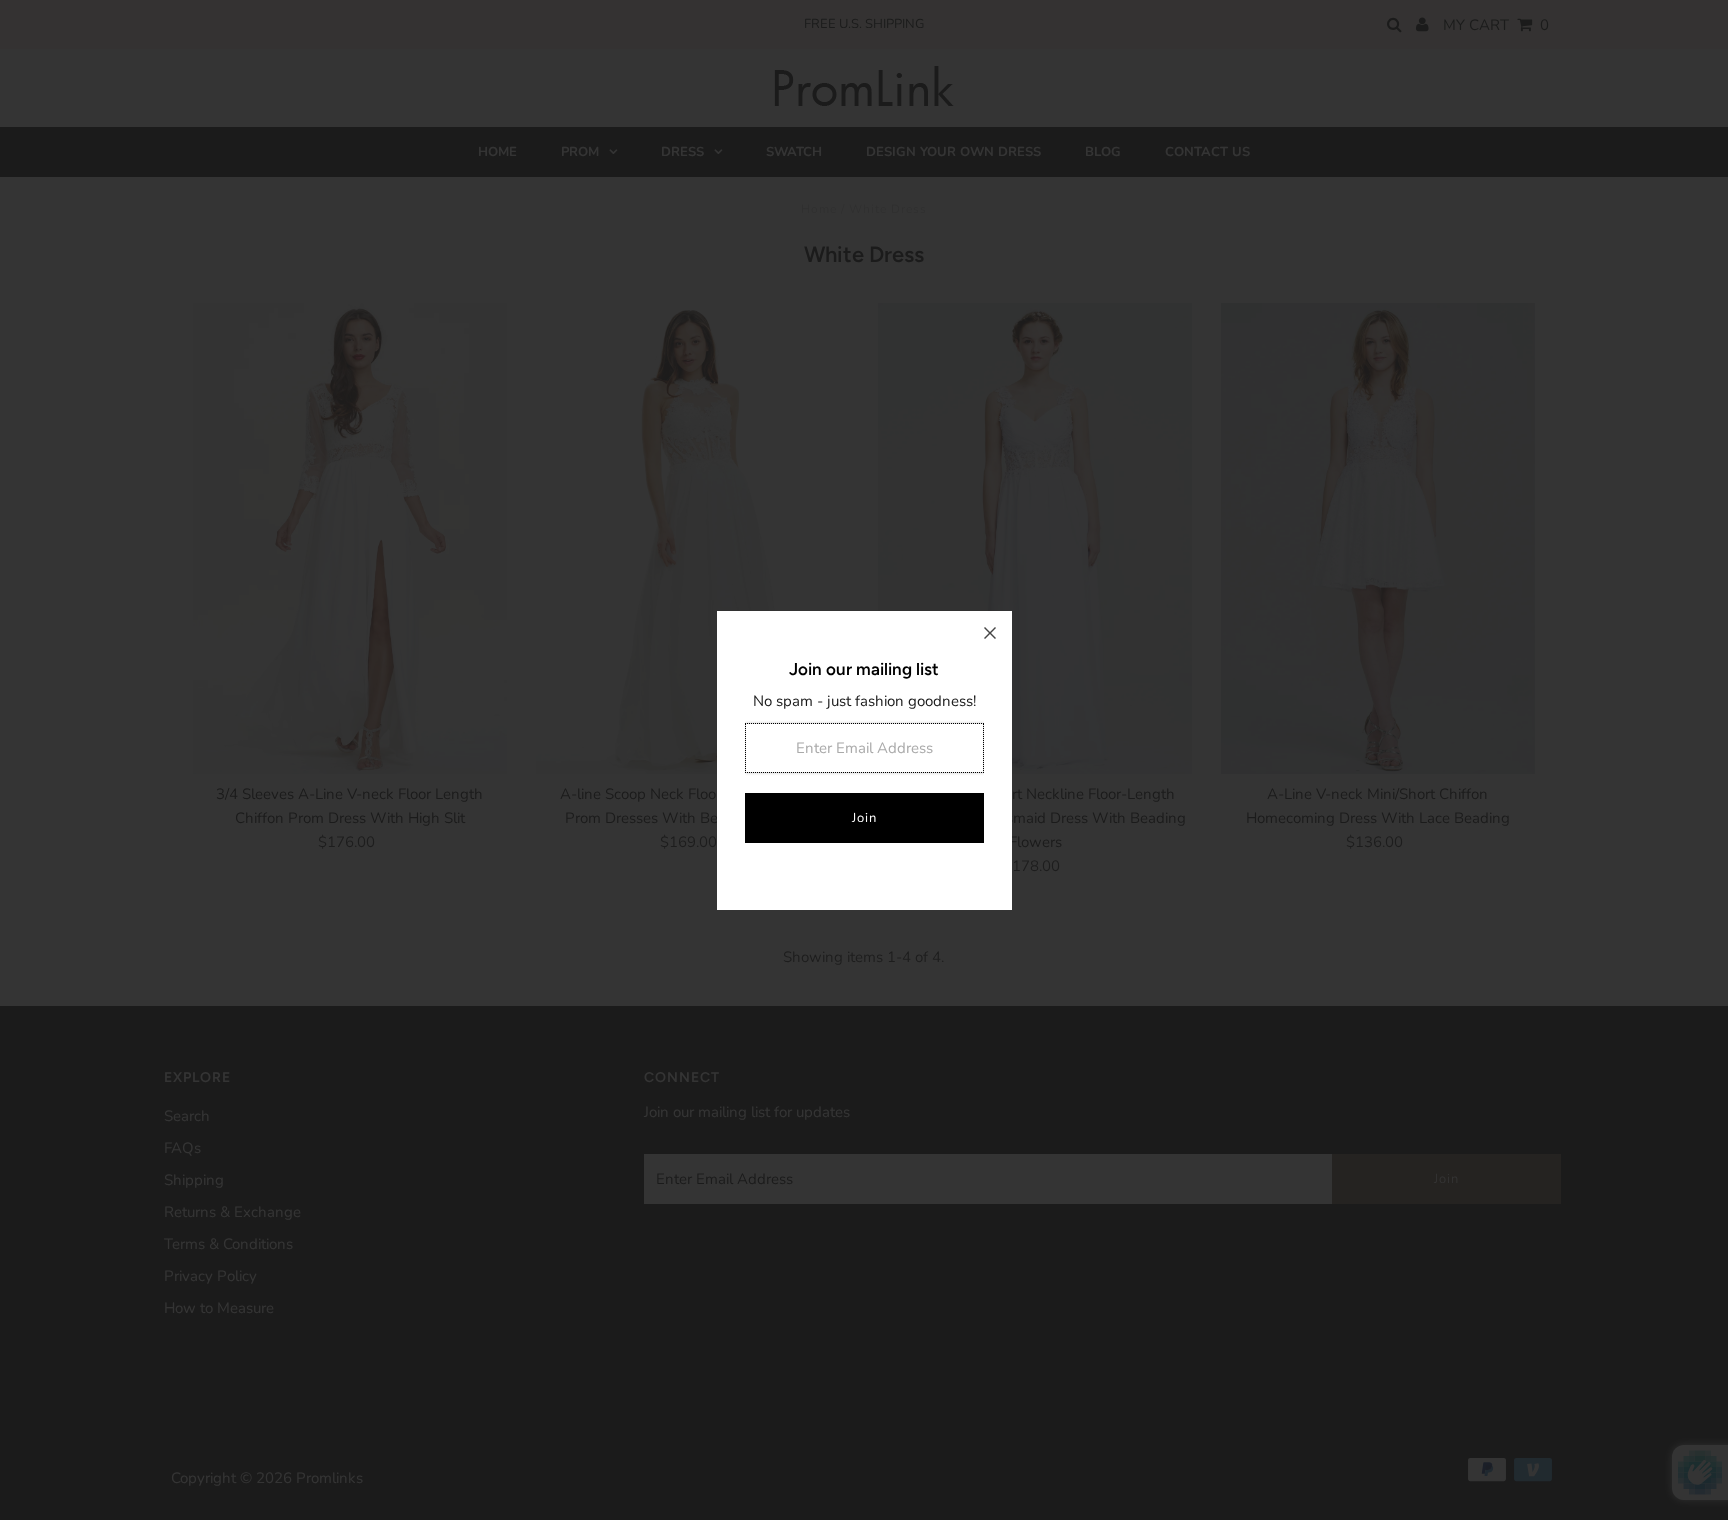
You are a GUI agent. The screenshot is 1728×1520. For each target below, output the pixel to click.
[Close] (990, 633)
